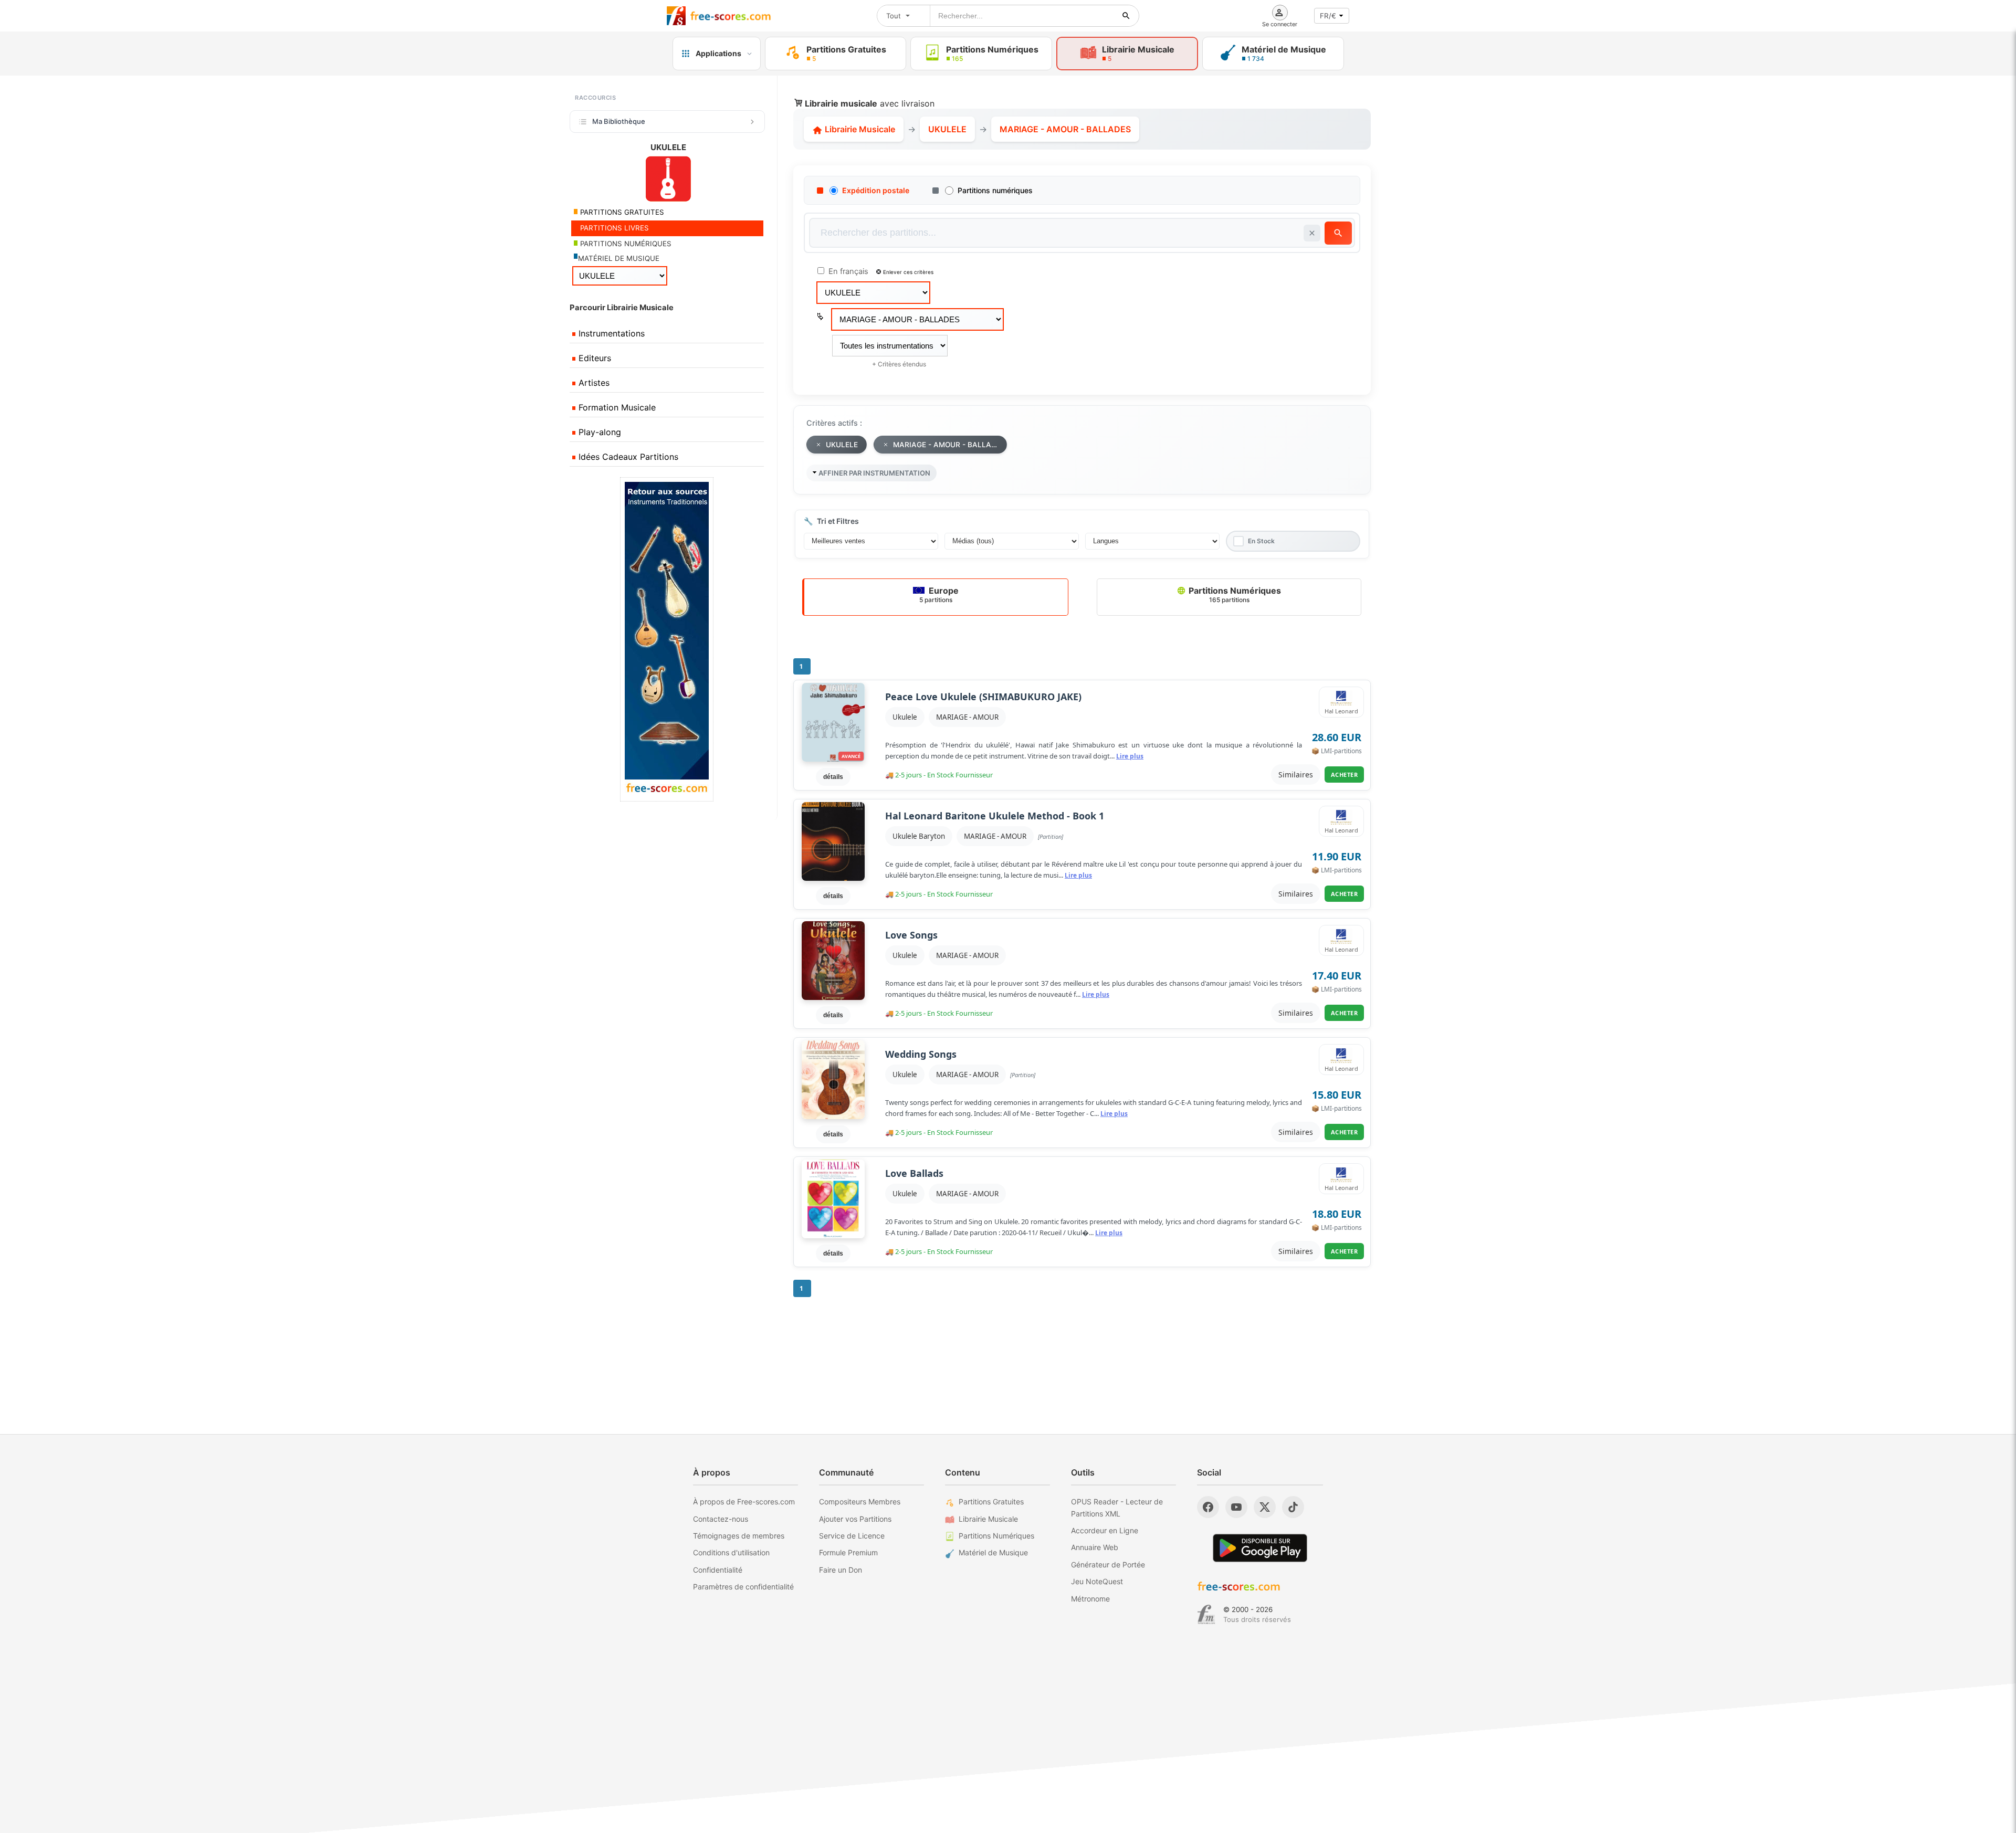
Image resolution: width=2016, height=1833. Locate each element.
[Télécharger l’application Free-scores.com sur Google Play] (1260, 1548)
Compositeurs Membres (860, 1502)
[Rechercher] (1126, 16)
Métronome (1090, 1599)
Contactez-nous (721, 1519)
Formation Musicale (616, 407)
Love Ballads (914, 1173)
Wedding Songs (921, 1054)
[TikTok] (1293, 1507)
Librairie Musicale (859, 129)
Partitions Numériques (1234, 594)
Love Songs (911, 935)
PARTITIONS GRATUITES (621, 212)
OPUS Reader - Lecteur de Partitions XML (1117, 1507)
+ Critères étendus (899, 364)
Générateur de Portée (1108, 1565)
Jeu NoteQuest (1097, 1581)
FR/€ (1328, 16)
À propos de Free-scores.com (744, 1502)
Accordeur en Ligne (1105, 1530)
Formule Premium (848, 1552)
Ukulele (905, 717)
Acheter (1345, 775)
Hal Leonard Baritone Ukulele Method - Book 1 (995, 816)
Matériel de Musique (993, 1552)
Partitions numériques (995, 190)
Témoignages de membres (739, 1536)
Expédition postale (876, 190)
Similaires (1296, 775)
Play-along (598, 432)
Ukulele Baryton (919, 836)
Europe (939, 594)
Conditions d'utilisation (731, 1552)
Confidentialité (718, 1570)
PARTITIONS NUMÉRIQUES (625, 244)
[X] (1265, 1507)
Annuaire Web (1095, 1547)
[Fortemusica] (1206, 1615)
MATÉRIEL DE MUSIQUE (619, 258)
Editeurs (594, 358)
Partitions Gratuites (991, 1502)
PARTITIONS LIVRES (613, 228)
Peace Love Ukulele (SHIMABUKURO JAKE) (983, 697)
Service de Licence (852, 1536)
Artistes (593, 383)
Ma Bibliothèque (619, 121)
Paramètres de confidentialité (743, 1587)
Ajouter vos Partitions (855, 1519)
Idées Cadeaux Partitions (627, 457)
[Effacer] (1312, 233)
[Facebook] (1208, 1507)
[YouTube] (1236, 1507)
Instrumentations (610, 333)
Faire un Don (841, 1570)
